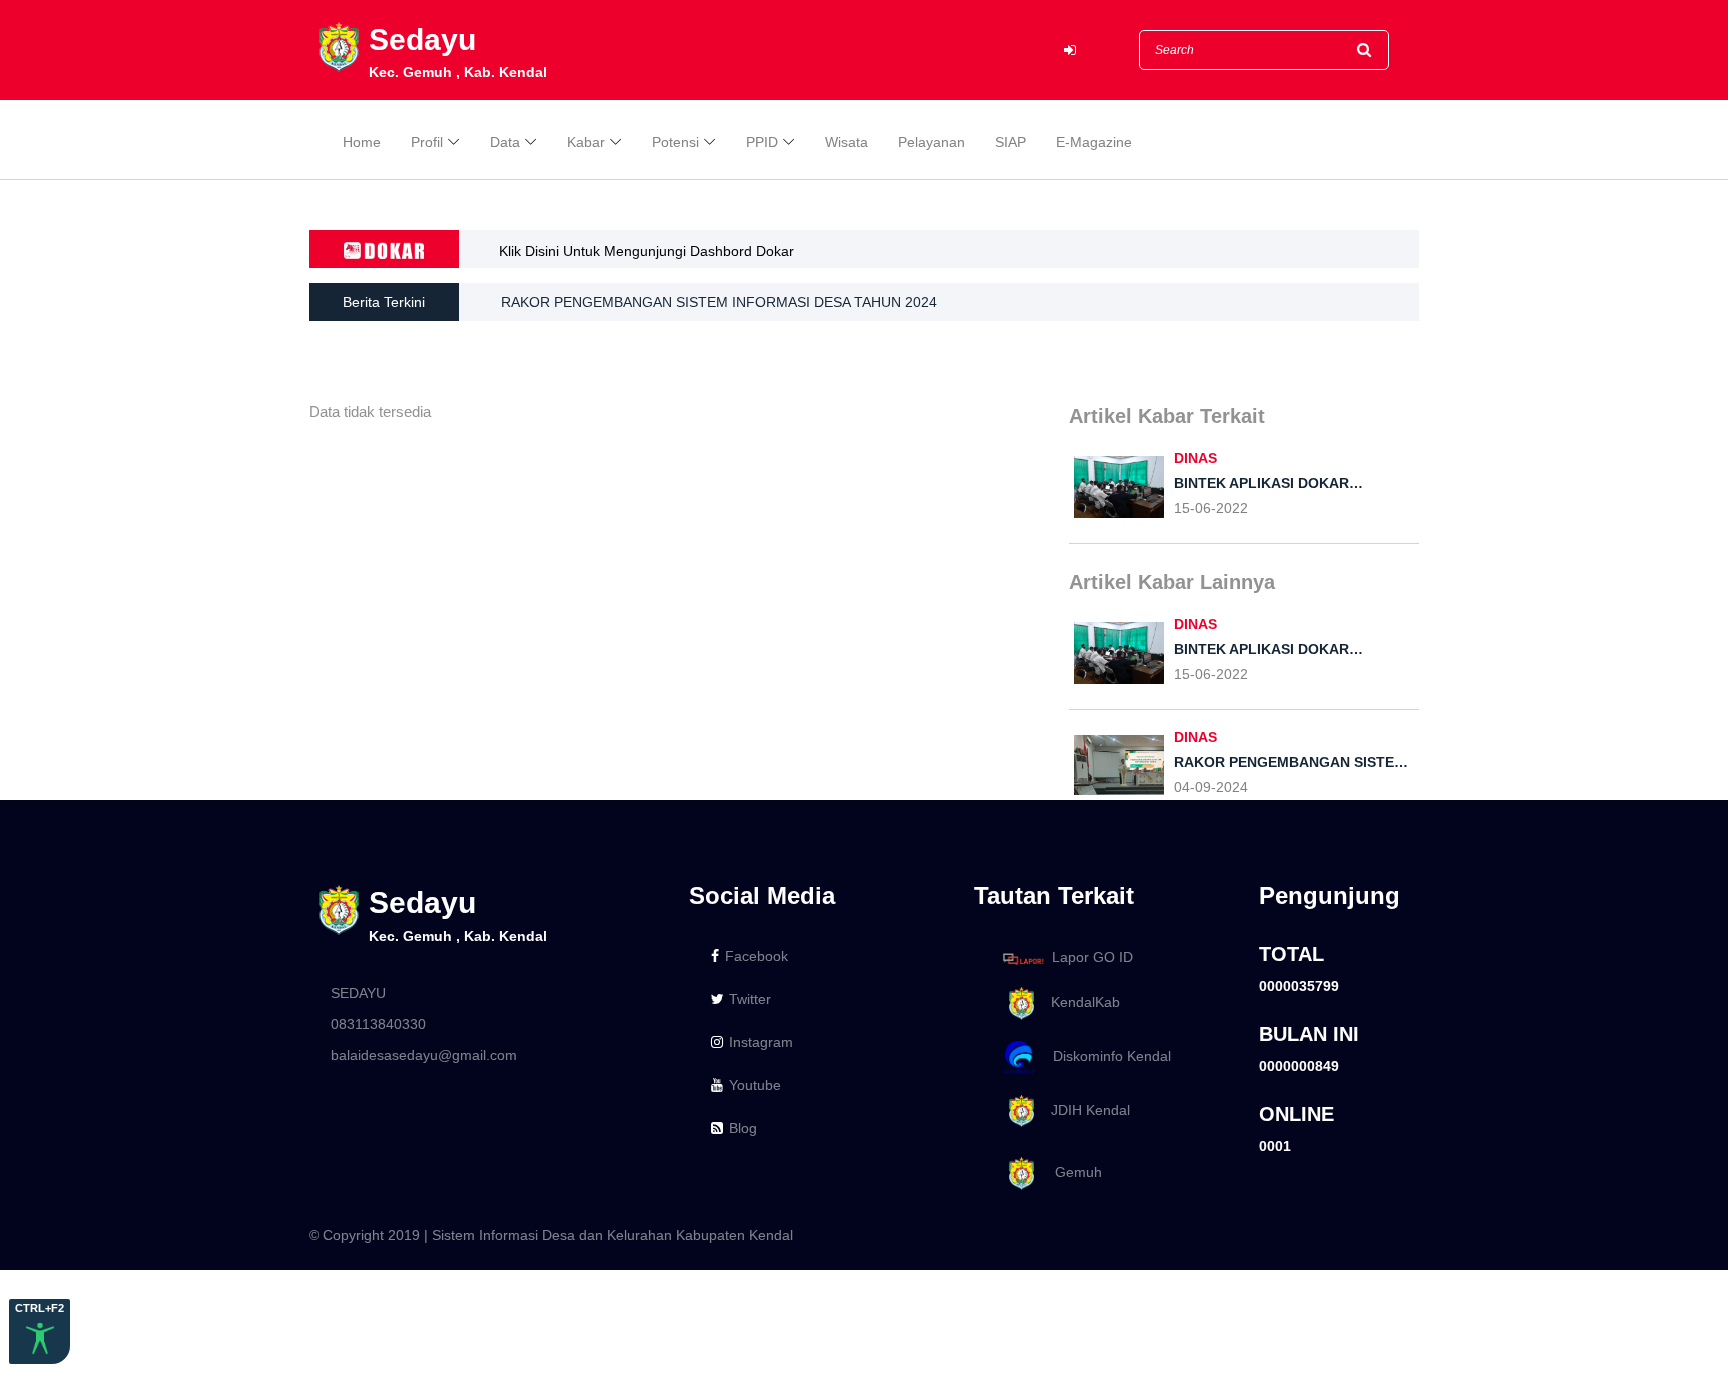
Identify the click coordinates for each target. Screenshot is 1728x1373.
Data (505, 142)
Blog (743, 1128)
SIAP (1010, 142)
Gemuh (1070, 1172)
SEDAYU (358, 993)
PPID (762, 142)
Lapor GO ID (1092, 958)
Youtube (755, 1085)
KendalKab (1079, 1002)
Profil (427, 142)
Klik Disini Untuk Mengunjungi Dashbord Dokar (646, 251)
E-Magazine (1094, 142)
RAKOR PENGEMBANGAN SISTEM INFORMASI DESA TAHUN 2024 (719, 302)
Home (362, 142)
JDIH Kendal (1084, 1110)
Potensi (675, 142)
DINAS (1195, 458)
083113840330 (378, 1024)
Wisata (846, 142)
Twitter (750, 999)
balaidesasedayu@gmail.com (424, 1055)
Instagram (761, 1042)
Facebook (756, 956)
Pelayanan (931, 142)
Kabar (586, 142)
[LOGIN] (1070, 50)
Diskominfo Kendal (1106, 1056)
